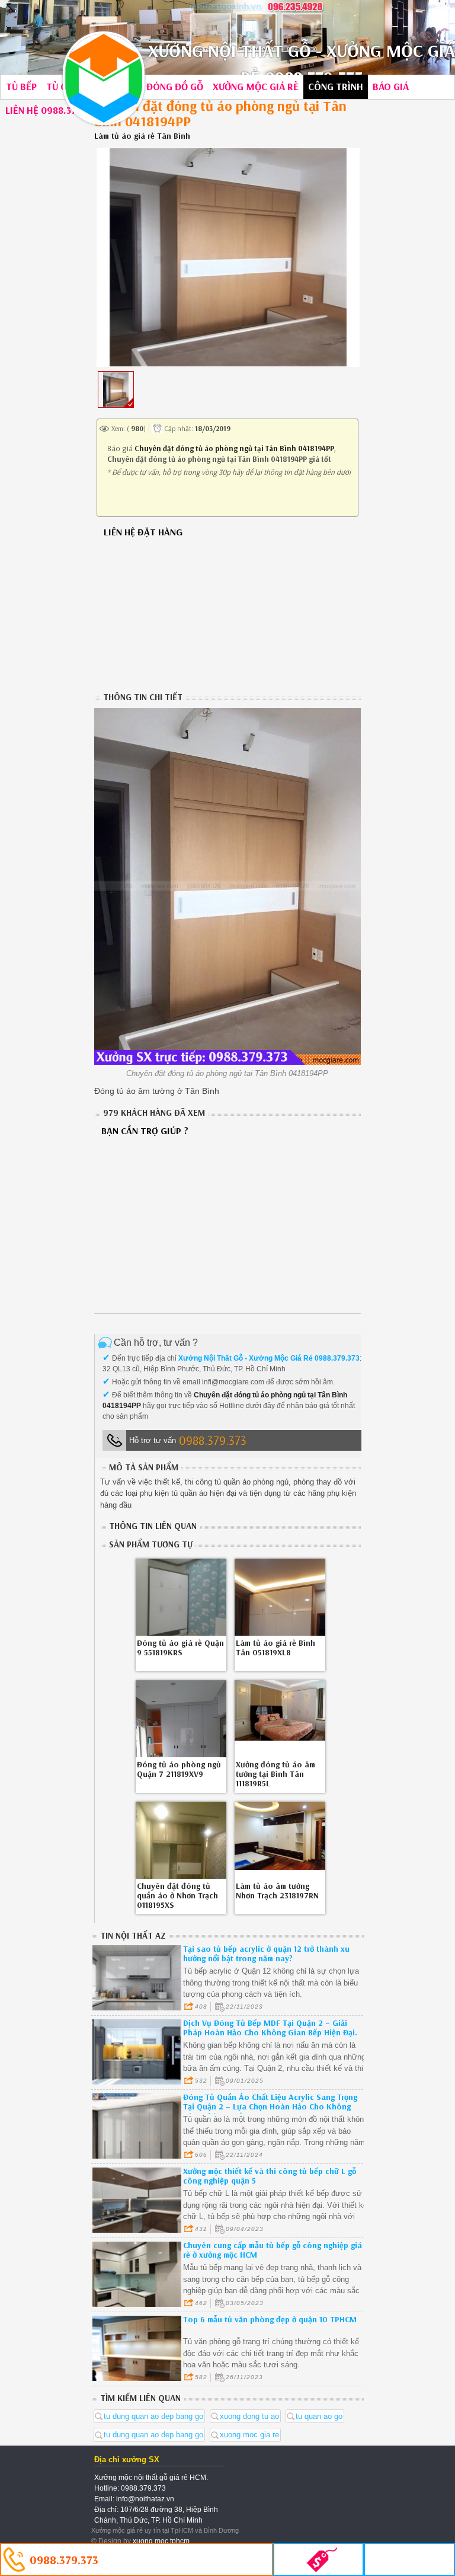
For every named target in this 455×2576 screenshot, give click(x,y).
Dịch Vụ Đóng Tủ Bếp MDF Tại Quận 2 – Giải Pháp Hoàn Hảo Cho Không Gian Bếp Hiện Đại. (270, 2028)
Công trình (336, 86)
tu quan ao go (319, 2416)
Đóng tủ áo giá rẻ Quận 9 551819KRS (180, 1648)
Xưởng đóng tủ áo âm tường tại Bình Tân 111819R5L (275, 1774)
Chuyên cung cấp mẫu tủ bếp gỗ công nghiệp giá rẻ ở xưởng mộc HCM (273, 2250)
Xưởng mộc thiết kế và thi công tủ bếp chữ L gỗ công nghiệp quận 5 (270, 2176)
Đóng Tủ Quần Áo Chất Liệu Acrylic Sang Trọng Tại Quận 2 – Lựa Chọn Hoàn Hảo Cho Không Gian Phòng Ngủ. (270, 2106)
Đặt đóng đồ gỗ (164, 86)
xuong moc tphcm (161, 2541)
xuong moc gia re (249, 2435)
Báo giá (391, 86)
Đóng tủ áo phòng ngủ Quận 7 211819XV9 (179, 1769)
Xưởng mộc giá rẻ (256, 86)
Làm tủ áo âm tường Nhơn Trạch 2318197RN (277, 1891)
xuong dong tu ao (249, 2416)
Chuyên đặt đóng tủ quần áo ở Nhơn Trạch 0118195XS (177, 1895)
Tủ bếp (21, 86)
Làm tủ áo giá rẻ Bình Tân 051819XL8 (275, 1648)
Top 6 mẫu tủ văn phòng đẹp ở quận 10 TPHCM (270, 2319)
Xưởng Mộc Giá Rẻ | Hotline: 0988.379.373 (104, 78)
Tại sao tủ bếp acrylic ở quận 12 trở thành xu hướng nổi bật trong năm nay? (266, 1953)
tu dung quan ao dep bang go (153, 2416)
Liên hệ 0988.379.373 (53, 110)
